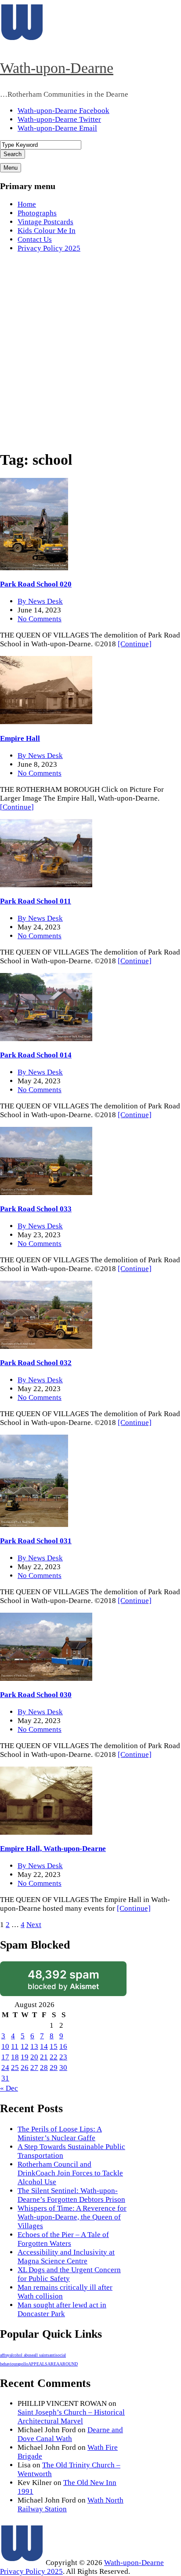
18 (15, 2057)
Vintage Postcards (45, 222)
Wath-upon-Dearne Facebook (63, 111)
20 (34, 2057)
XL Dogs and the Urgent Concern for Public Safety (69, 2274)
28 (44, 2068)
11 (15, 2046)
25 (15, 2068)
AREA (53, 2364)
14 (44, 2046)
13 (34, 2046)
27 (34, 2068)
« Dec (9, 2088)
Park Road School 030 (36, 1695)
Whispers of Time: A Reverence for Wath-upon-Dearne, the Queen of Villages (72, 2217)
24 (5, 2068)
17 (5, 2057)
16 (63, 2046)
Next (34, 1925)
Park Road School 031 (36, 1541)
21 (44, 2057)
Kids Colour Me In (47, 231)
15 (54, 2046)
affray (5, 2355)
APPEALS (38, 2364)
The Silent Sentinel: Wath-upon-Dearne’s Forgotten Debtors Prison (71, 2195)
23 (63, 2057)
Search (13, 154)
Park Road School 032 (36, 1363)
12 (25, 2046)
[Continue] (135, 644)
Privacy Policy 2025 (49, 248)
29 (54, 2068)
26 (25, 2068)
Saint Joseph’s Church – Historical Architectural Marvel (71, 2417)
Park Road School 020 (36, 584)
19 (25, 2057)
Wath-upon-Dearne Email (57, 128)
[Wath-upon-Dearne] (22, 2563)
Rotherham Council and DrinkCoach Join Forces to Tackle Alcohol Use (70, 2173)
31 (5, 2078)
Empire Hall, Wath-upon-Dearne (53, 1849)
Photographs (37, 213)
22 (54, 2057)
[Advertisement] (90, 351)
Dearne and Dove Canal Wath (70, 2434)
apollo (23, 2364)
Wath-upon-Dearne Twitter (59, 119)
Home (27, 204)
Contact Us (35, 239)
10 (5, 2046)
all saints (41, 2355)
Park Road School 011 (36, 901)
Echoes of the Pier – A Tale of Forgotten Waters (63, 2239)
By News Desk (40, 601)
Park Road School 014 (36, 1055)
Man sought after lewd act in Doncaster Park (62, 2309)
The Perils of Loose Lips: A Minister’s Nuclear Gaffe (60, 2133)
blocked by (63, 1979)
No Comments (40, 619)
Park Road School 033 (36, 1209)
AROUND (69, 2364)
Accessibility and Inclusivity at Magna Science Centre (66, 2257)
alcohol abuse (22, 2355)
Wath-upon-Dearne (57, 68)
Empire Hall (20, 738)
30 (63, 2068)
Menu (11, 168)
